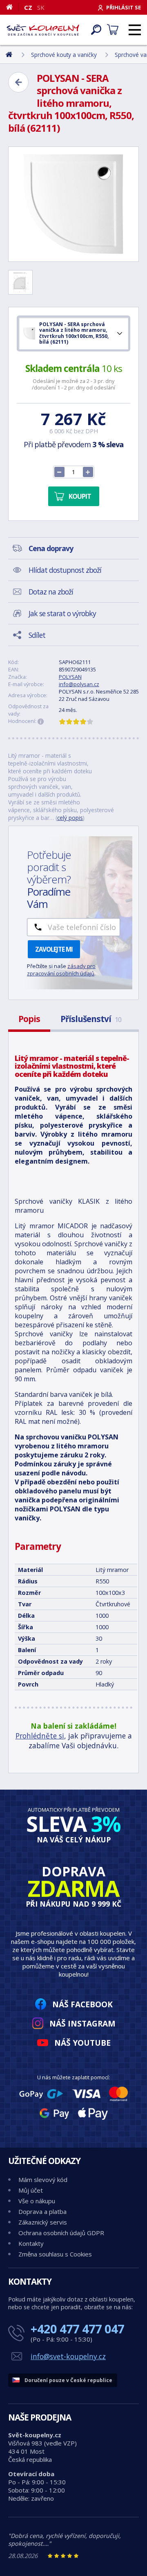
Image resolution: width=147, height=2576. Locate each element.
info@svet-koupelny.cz (68, 2356)
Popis (29, 1019)
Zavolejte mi (54, 949)
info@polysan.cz (79, 684)
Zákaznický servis (43, 2222)
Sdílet (37, 635)
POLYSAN (70, 677)
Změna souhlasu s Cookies (55, 2254)
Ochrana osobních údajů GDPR (61, 2233)
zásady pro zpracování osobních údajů (61, 970)
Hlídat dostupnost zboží (65, 570)
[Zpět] (18, 82)
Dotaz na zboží (51, 592)
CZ (28, 7)
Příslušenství (91, 1019)
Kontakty (31, 2243)
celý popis (70, 818)
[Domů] (12, 7)
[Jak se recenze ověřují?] (41, 722)
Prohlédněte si (40, 1736)
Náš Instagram (82, 2023)
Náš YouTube (82, 2043)
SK (41, 7)
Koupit (80, 496)
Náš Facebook (82, 2004)
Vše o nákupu (37, 2201)
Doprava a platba (42, 2211)
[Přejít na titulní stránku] (43, 30)
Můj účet (31, 2190)
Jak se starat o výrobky (62, 613)
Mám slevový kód (43, 2180)
